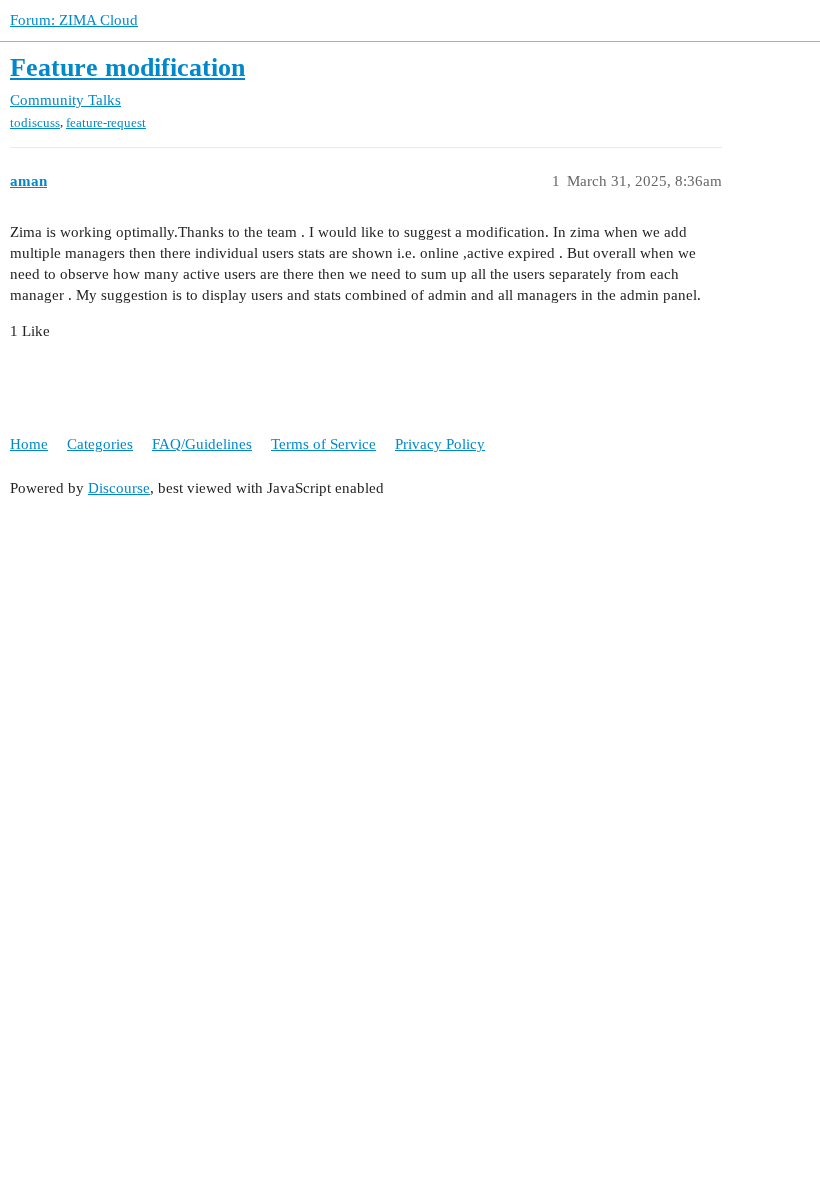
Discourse (119, 488)
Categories (100, 444)
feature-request (106, 122)
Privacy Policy (440, 444)
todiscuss (35, 122)
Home (29, 444)
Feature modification (127, 67)
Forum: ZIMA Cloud (74, 20)
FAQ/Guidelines (202, 444)
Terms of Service (323, 444)
